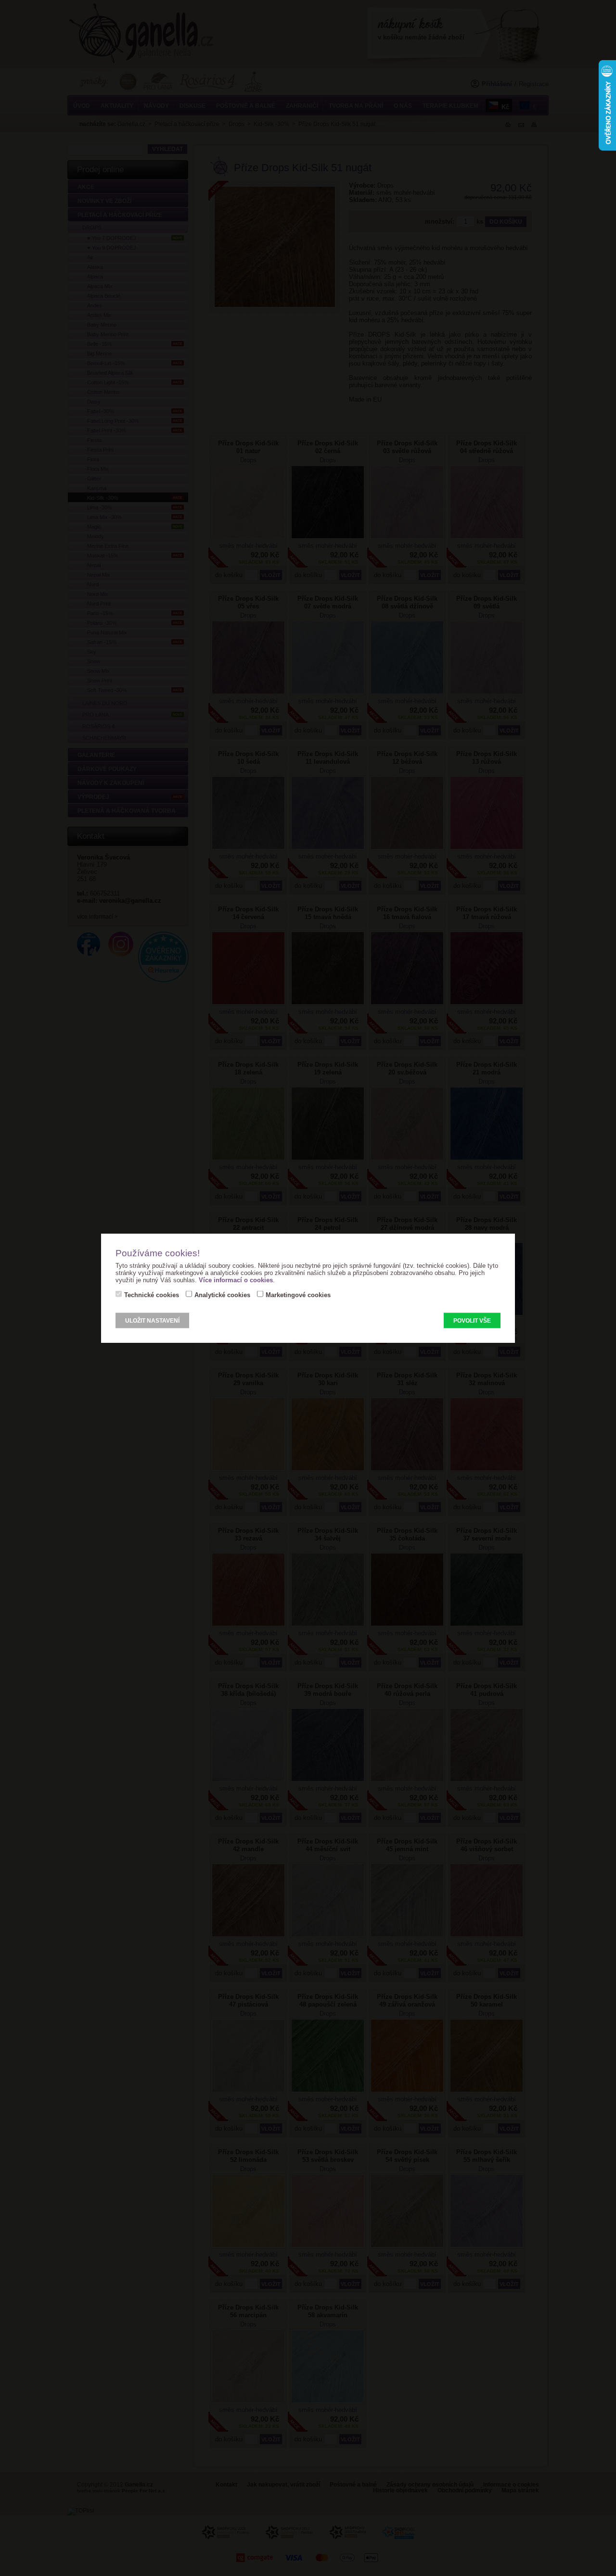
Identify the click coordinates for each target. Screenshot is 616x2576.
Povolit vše (472, 1321)
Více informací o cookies (236, 1280)
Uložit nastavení (152, 1321)
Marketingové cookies (298, 1295)
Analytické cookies (222, 1295)
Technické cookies (152, 1295)
